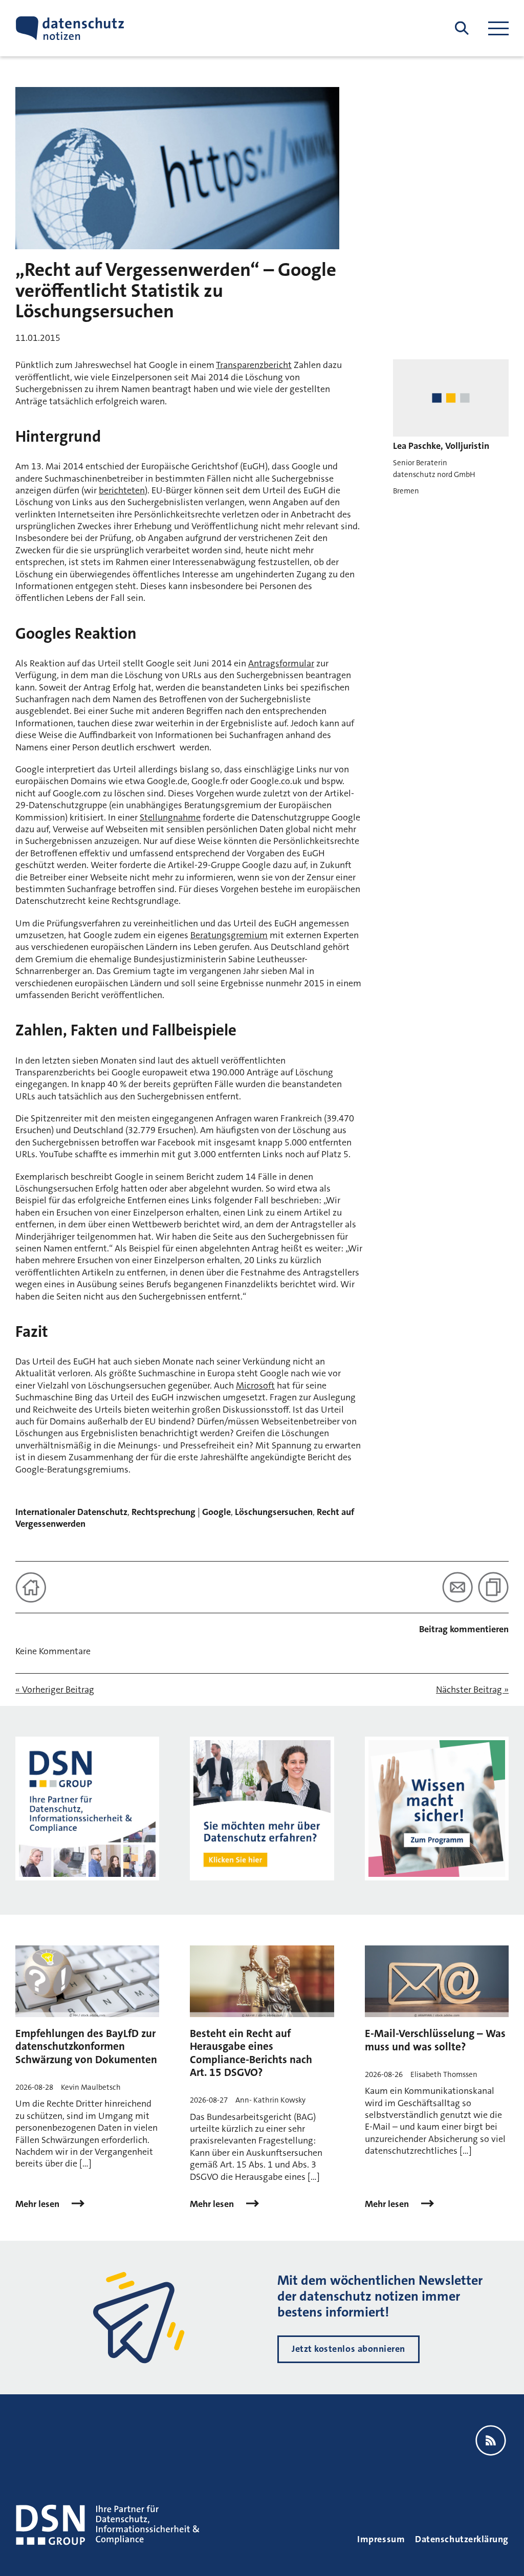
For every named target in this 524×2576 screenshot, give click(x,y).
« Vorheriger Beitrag (55, 1690)
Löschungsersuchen (274, 1512)
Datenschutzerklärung (462, 2539)
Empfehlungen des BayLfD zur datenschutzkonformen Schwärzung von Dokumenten (86, 2046)
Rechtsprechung (163, 1512)
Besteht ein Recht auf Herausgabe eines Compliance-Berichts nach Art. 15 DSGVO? (251, 2053)
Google (216, 1512)
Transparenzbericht (254, 365)
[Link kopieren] (493, 1587)
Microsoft (255, 1386)
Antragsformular (281, 663)
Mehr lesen (38, 2204)
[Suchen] (462, 28)
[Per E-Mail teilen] (457, 1587)
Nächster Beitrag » (472, 1690)
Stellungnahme (170, 817)
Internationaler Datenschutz (71, 1512)
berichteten (122, 490)
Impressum (381, 2539)
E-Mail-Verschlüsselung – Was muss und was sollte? (435, 2040)
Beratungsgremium (229, 935)
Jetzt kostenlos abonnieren (348, 2349)
